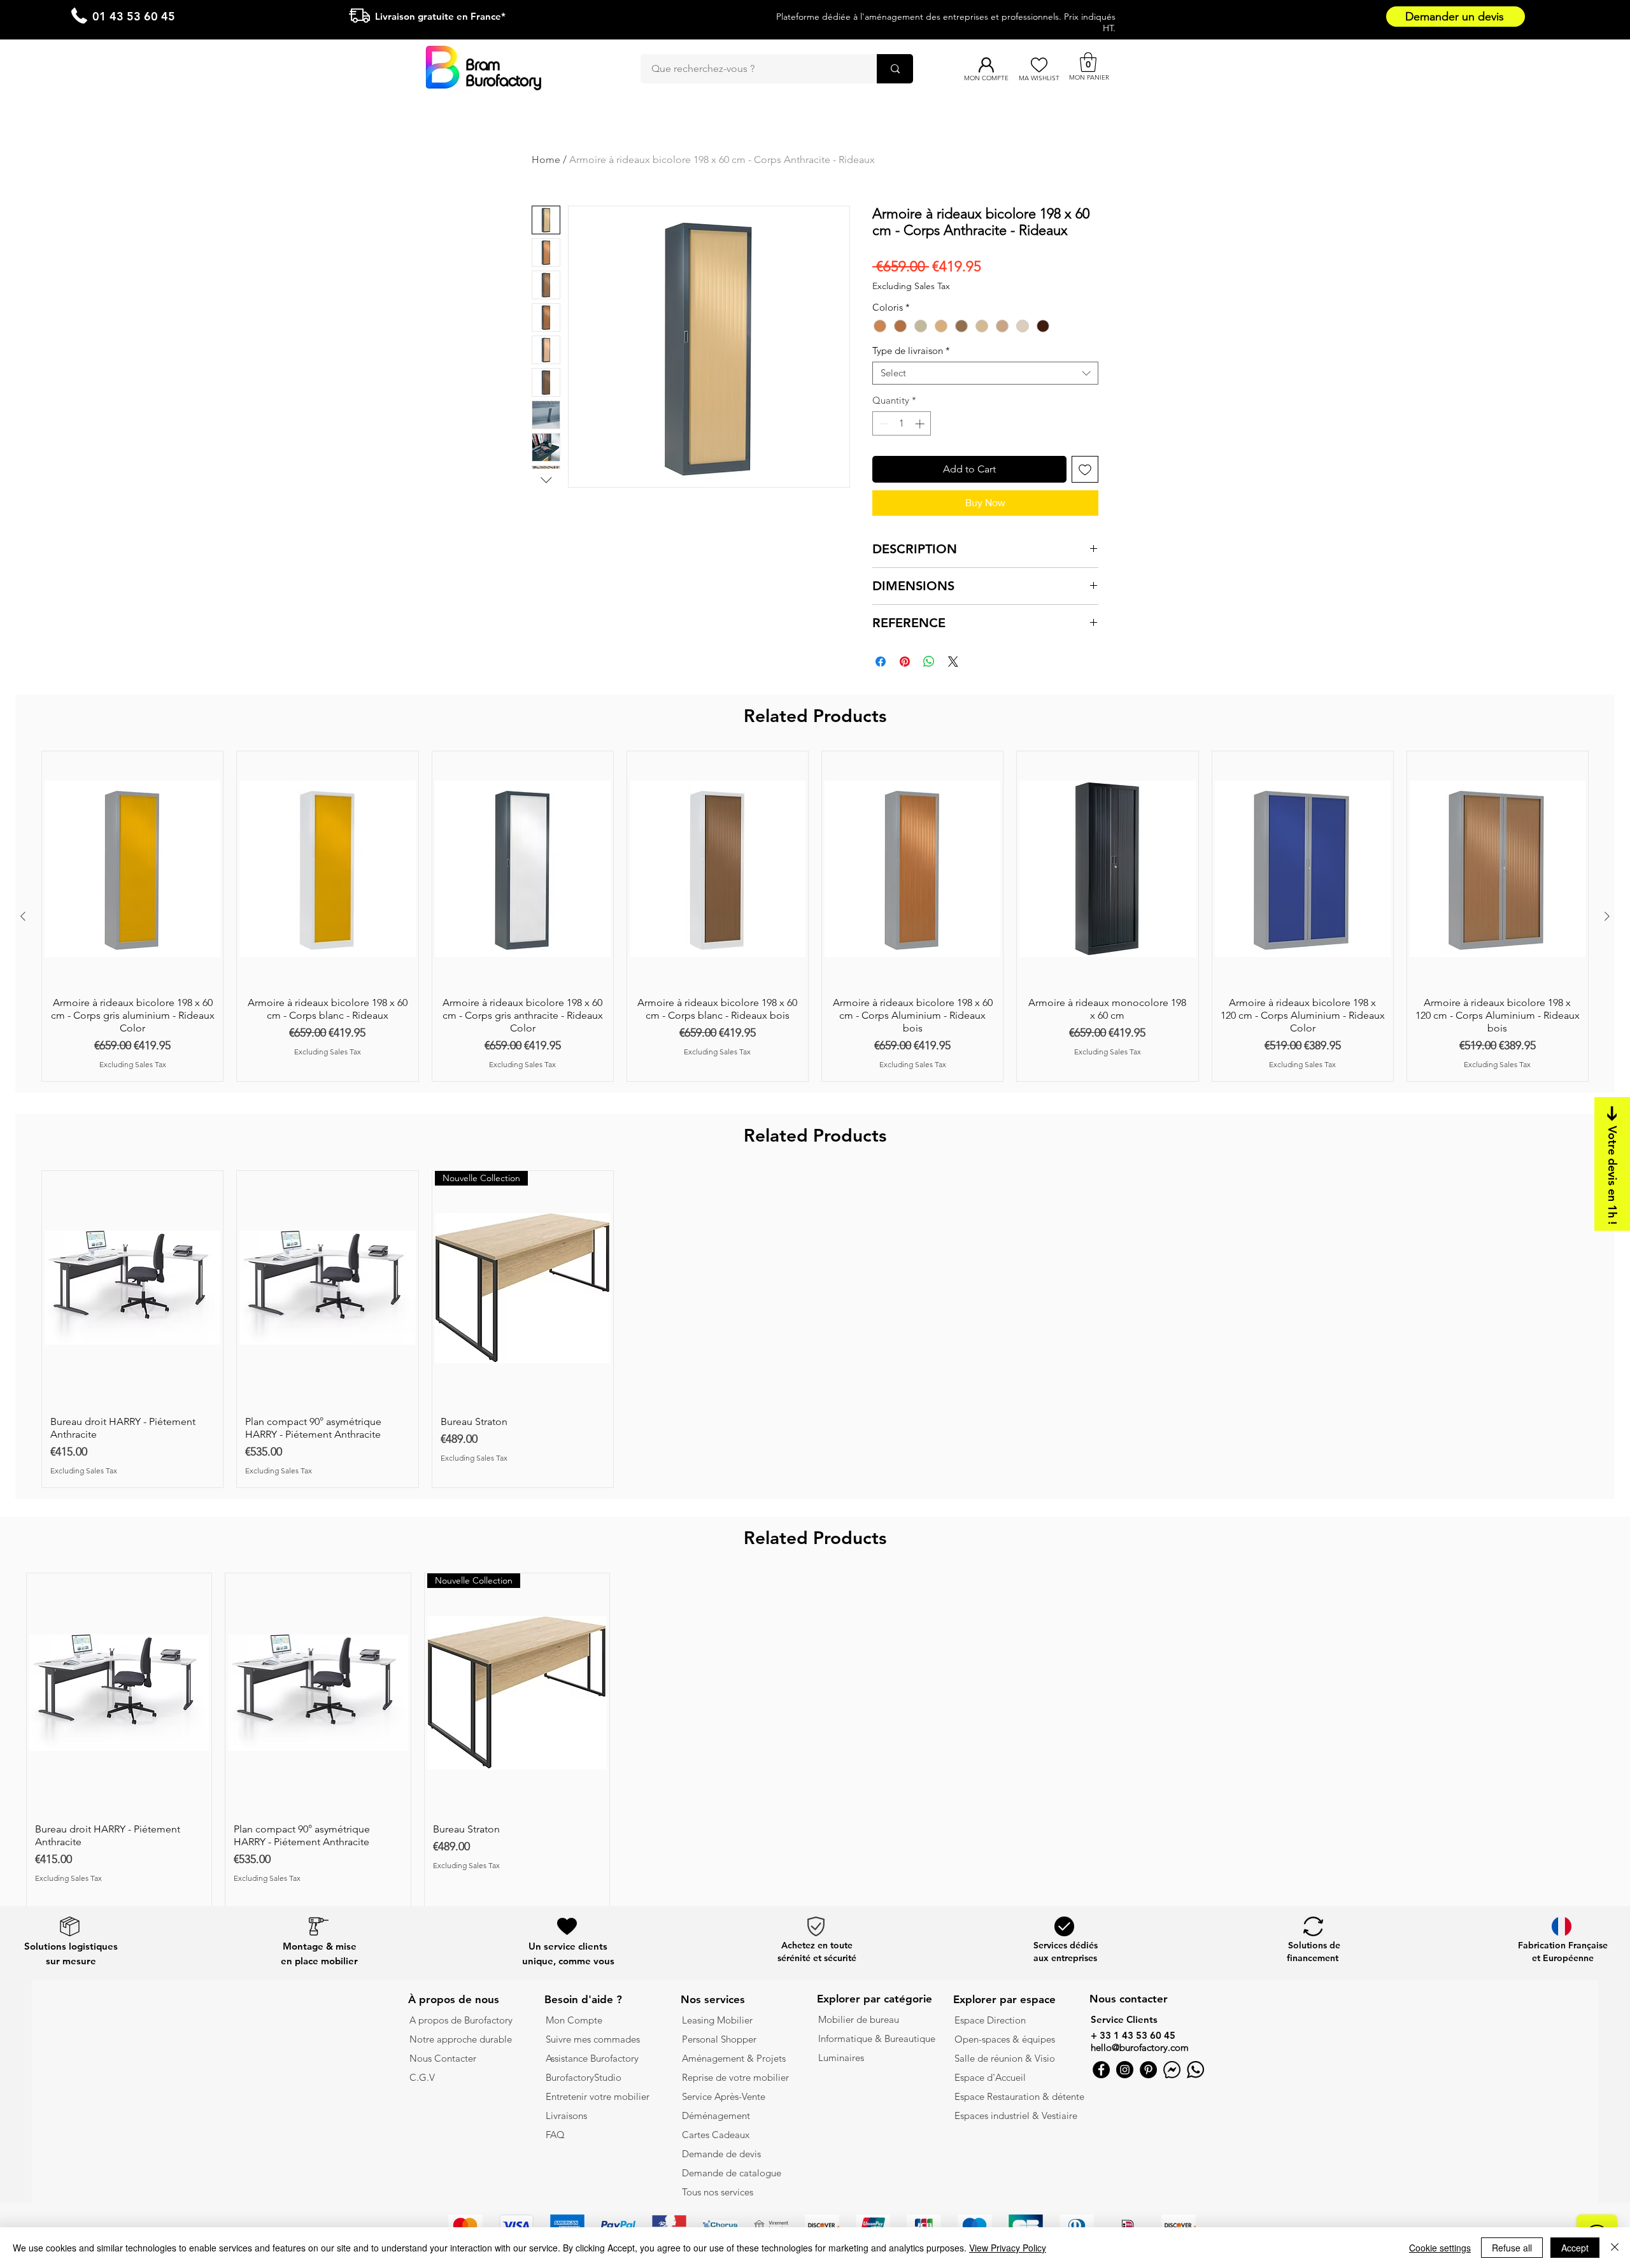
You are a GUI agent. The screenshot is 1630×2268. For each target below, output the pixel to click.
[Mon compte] (986, 65)
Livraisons (566, 2116)
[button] (1088, 62)
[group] (815, 916)
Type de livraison (911, 351)
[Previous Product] (23, 916)
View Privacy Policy (1008, 2248)
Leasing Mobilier (717, 2020)
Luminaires (841, 2058)
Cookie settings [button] (1440, 2248)
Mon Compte (574, 2020)
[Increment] (921, 424)
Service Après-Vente (724, 2096)
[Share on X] (953, 662)
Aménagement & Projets (735, 2058)
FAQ (555, 2135)
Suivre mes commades (593, 2039)
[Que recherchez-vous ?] (895, 69)
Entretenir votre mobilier (598, 2096)
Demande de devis (721, 2154)
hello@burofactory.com (1140, 2047)
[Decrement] (883, 424)
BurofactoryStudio (584, 2077)
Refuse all (1512, 2248)
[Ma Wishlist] (1039, 65)
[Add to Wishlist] (1085, 469)
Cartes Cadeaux (716, 2135)
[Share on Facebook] (881, 662)
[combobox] (985, 373)
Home (546, 159)
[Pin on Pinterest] (905, 662)
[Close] (1615, 2248)
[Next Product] (1607, 916)
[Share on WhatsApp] (929, 662)
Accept (1575, 2248)
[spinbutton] (902, 424)
